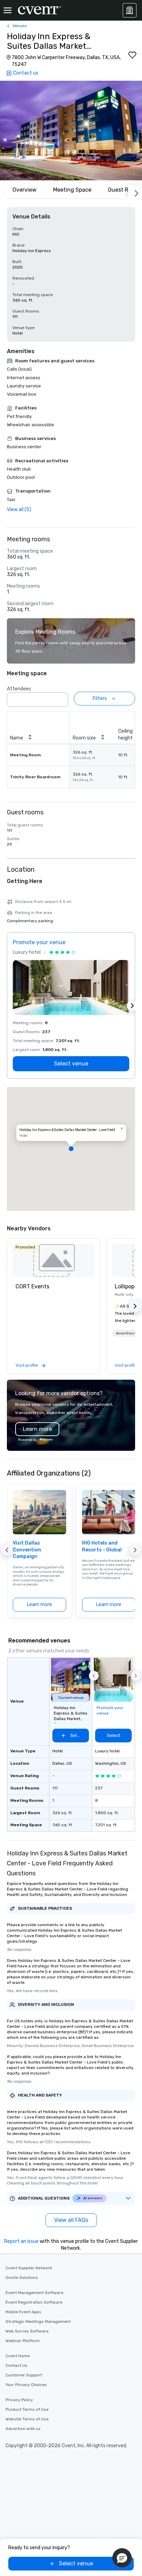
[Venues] (130, 10)
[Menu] (8, 10)
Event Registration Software (34, 2302)
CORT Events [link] (32, 1286)
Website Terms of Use (27, 2419)
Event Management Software (34, 2293)
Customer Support (24, 2375)
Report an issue (21, 2241)
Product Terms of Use (27, 2409)
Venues (20, 26)
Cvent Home (18, 2356)
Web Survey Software (27, 2331)
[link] (54, 1261)
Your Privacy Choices (26, 2385)
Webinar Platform (23, 2341)
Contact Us (17, 2365)
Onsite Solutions (22, 2278)
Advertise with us (23, 2429)
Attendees (19, 689)
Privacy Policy (19, 2400)
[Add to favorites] (132, 55)
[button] (71, 131)
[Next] (135, 192)
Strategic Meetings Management (38, 2321)
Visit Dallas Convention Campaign (27, 1550)
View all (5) (19, 510)
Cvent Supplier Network (29, 2268)
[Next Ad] (132, 1006)
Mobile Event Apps (23, 2312)
